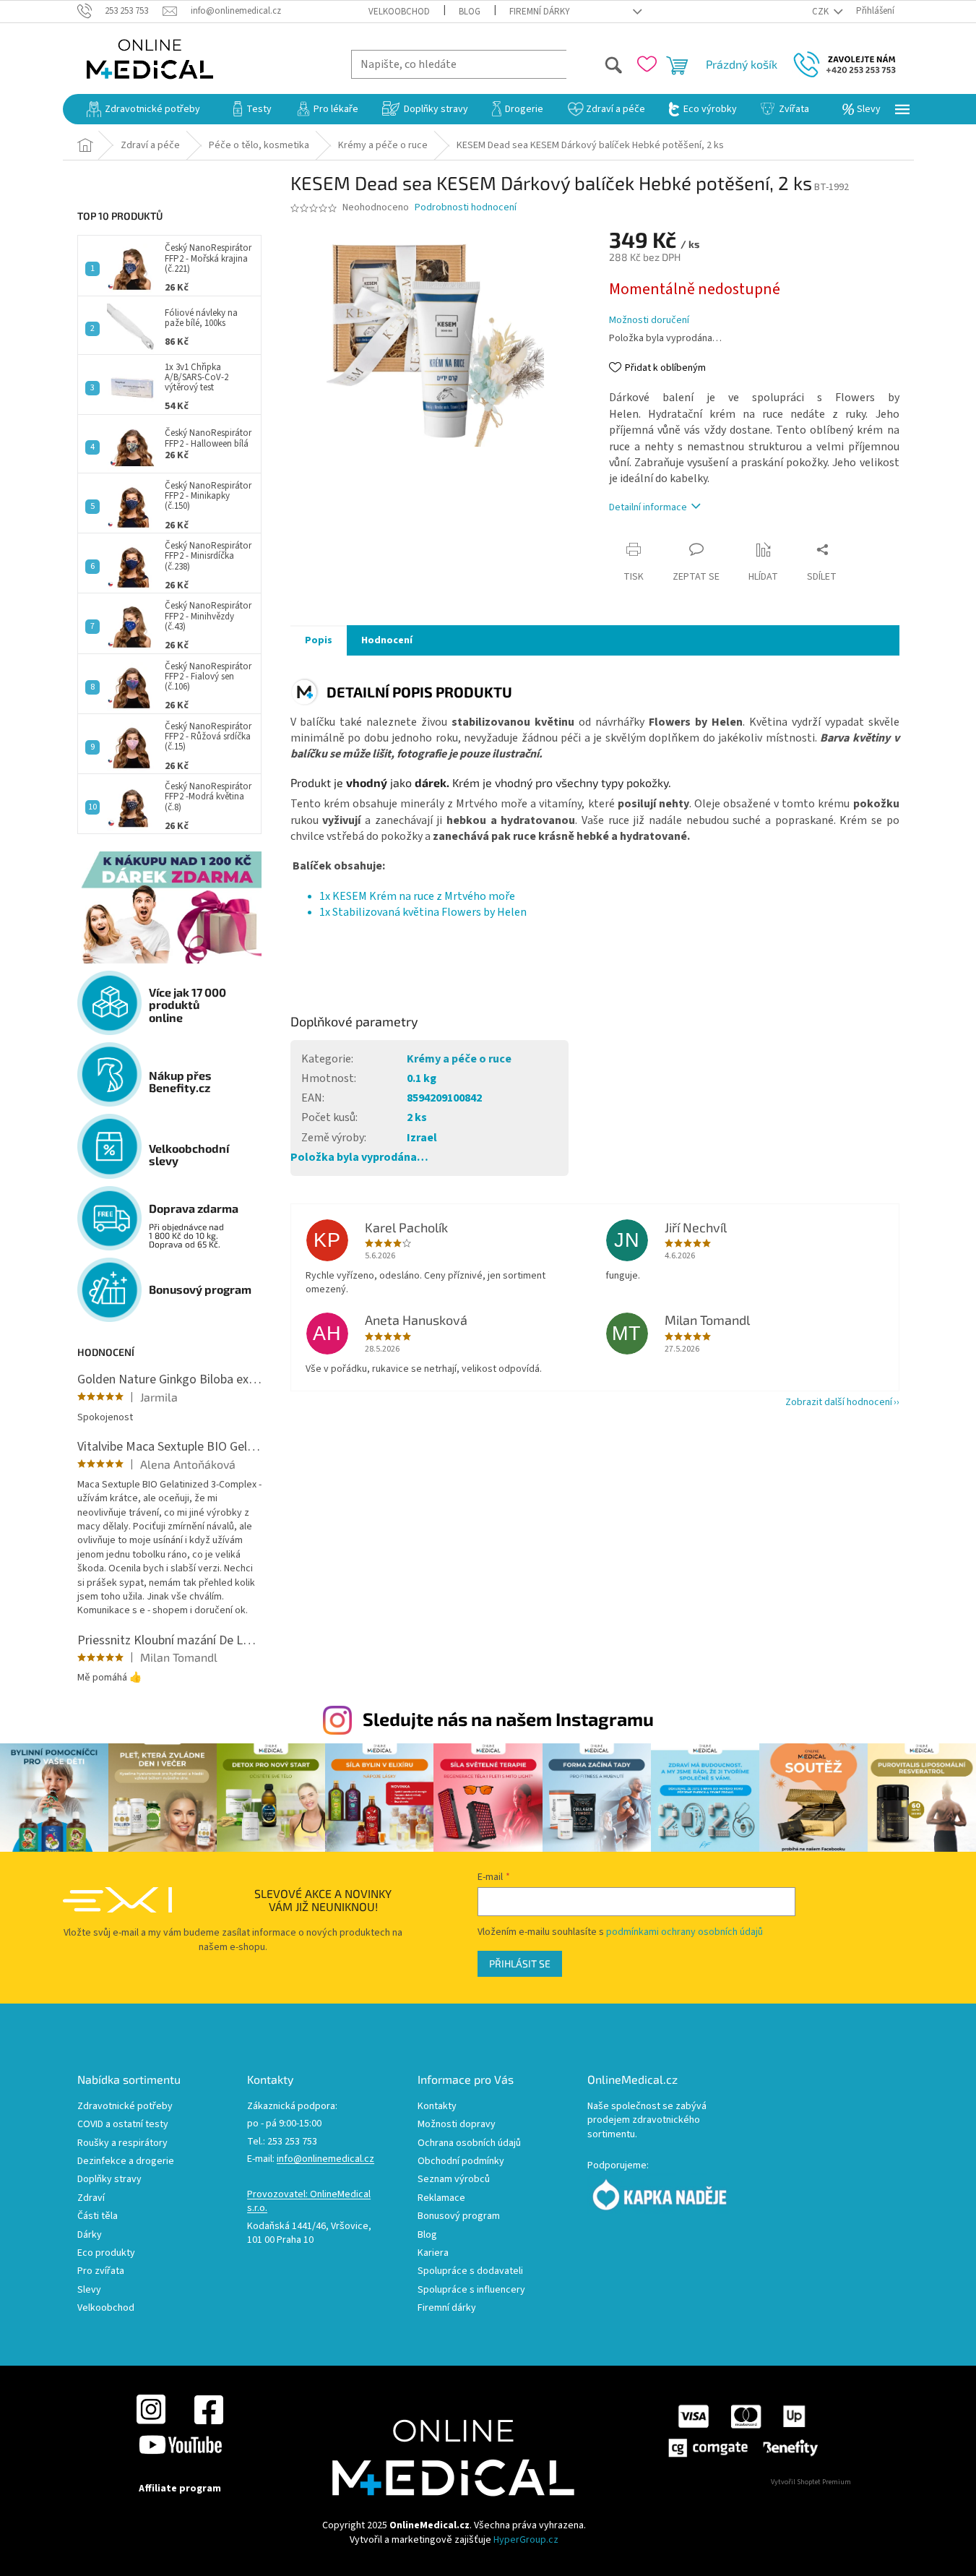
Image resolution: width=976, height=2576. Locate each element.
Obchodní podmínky (461, 2161)
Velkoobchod (399, 12)
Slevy (89, 2290)
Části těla (98, 2216)
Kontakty (437, 2107)
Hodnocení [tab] (387, 640)
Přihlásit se (520, 1963)
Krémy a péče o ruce (459, 1059)
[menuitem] (143, 109)
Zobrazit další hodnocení (839, 1402)
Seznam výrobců (454, 2180)
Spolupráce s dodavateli (470, 2271)
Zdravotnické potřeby (125, 2107)
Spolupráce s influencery (471, 2290)
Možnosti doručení (649, 321)
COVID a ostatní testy (123, 2125)
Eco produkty (106, 2253)
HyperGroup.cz (526, 2540)
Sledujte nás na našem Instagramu (508, 1719)
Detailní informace (648, 507)
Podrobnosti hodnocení (466, 208)
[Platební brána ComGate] (742, 2431)
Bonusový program (459, 2216)
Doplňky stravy (109, 2180)
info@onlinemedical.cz (325, 2159)
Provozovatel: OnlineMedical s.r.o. (309, 2202)
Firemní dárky (540, 12)
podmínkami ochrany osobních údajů (685, 1932)
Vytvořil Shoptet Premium (811, 2482)
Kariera (433, 2253)
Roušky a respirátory (122, 2143)
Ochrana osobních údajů (469, 2143)
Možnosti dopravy (457, 2125)
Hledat (595, 64)
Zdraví (91, 2198)
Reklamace (441, 2198)
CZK (821, 12)
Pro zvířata (101, 2271)
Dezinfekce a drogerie (126, 2161)
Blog (470, 12)
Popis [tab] (319, 640)
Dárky (90, 2235)
